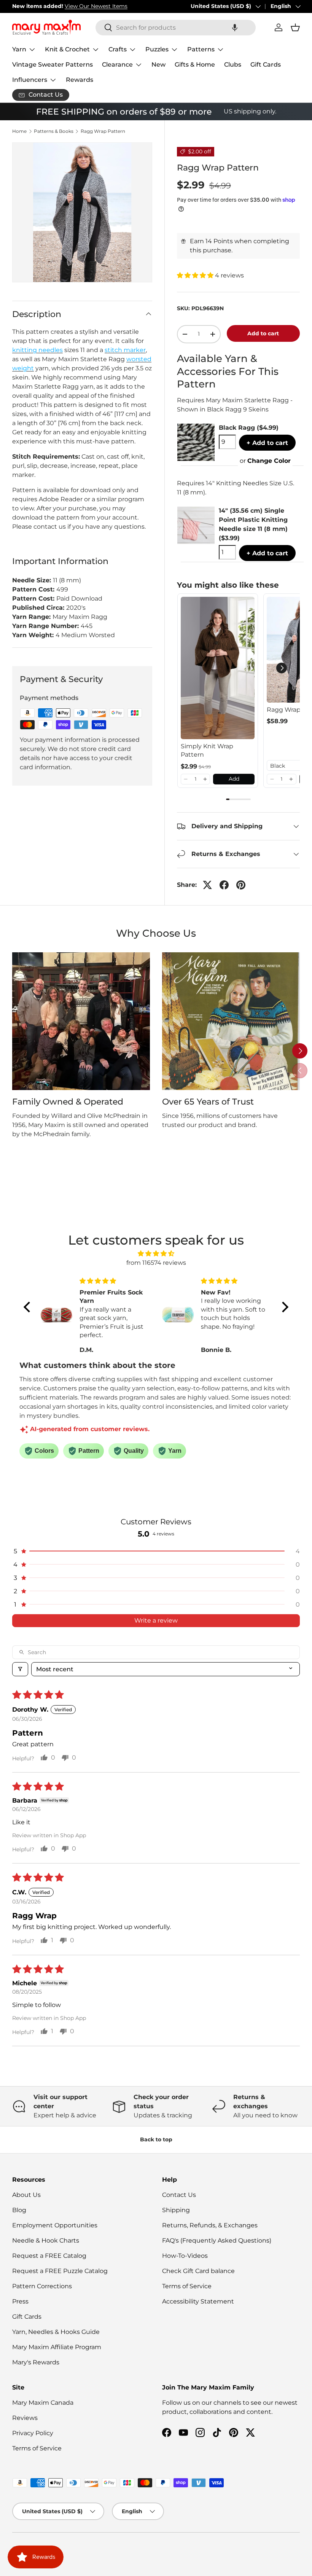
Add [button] (234, 779)
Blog (19, 2210)
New (158, 65)
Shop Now (121, 6)
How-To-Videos (185, 2256)
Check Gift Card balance (198, 2271)
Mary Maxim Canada (43, 2403)
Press (20, 2301)
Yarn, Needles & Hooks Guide (56, 2332)
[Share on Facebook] (224, 885)
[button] (235, 28)
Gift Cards (266, 65)
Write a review (156, 1620)
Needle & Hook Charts (46, 2240)
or (265, 461)
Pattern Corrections (42, 2286)
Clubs (233, 65)
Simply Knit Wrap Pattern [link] (207, 750)
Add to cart (263, 333)
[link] (218, 668)
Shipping (176, 2210)
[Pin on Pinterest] (241, 885)
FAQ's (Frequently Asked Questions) (217, 2240)
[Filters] (20, 1669)
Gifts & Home (195, 65)
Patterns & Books (54, 131)
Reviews (25, 2418)
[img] (156, 1254)
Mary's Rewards (36, 2362)
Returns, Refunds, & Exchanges (210, 2225)
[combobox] (176, 28)
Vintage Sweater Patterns (53, 65)
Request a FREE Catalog (49, 2256)
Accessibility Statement (198, 2301)
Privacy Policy (33, 2433)
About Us (26, 2195)
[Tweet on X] (207, 885)
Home (19, 131)
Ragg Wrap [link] (284, 710)
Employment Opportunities (55, 2225)
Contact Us (179, 2195)
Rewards (80, 80)
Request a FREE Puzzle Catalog (60, 2271)
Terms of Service (187, 2286)
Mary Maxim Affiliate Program (57, 2347)
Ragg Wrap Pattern (103, 131)
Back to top (156, 2139)
